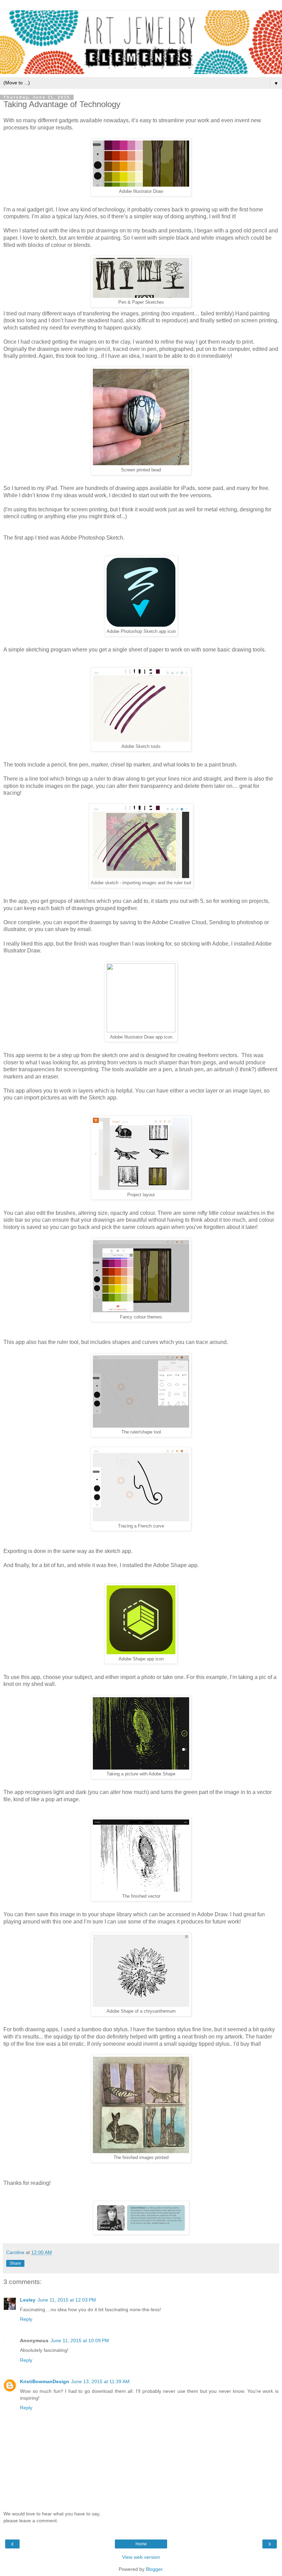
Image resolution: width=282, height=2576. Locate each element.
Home (141, 2544)
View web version (141, 2557)
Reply (26, 2319)
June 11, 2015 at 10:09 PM (80, 2340)
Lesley (28, 2300)
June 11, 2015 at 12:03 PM (67, 2300)
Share (15, 2263)
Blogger (154, 2569)
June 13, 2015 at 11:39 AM (100, 2381)
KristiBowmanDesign (45, 2381)
